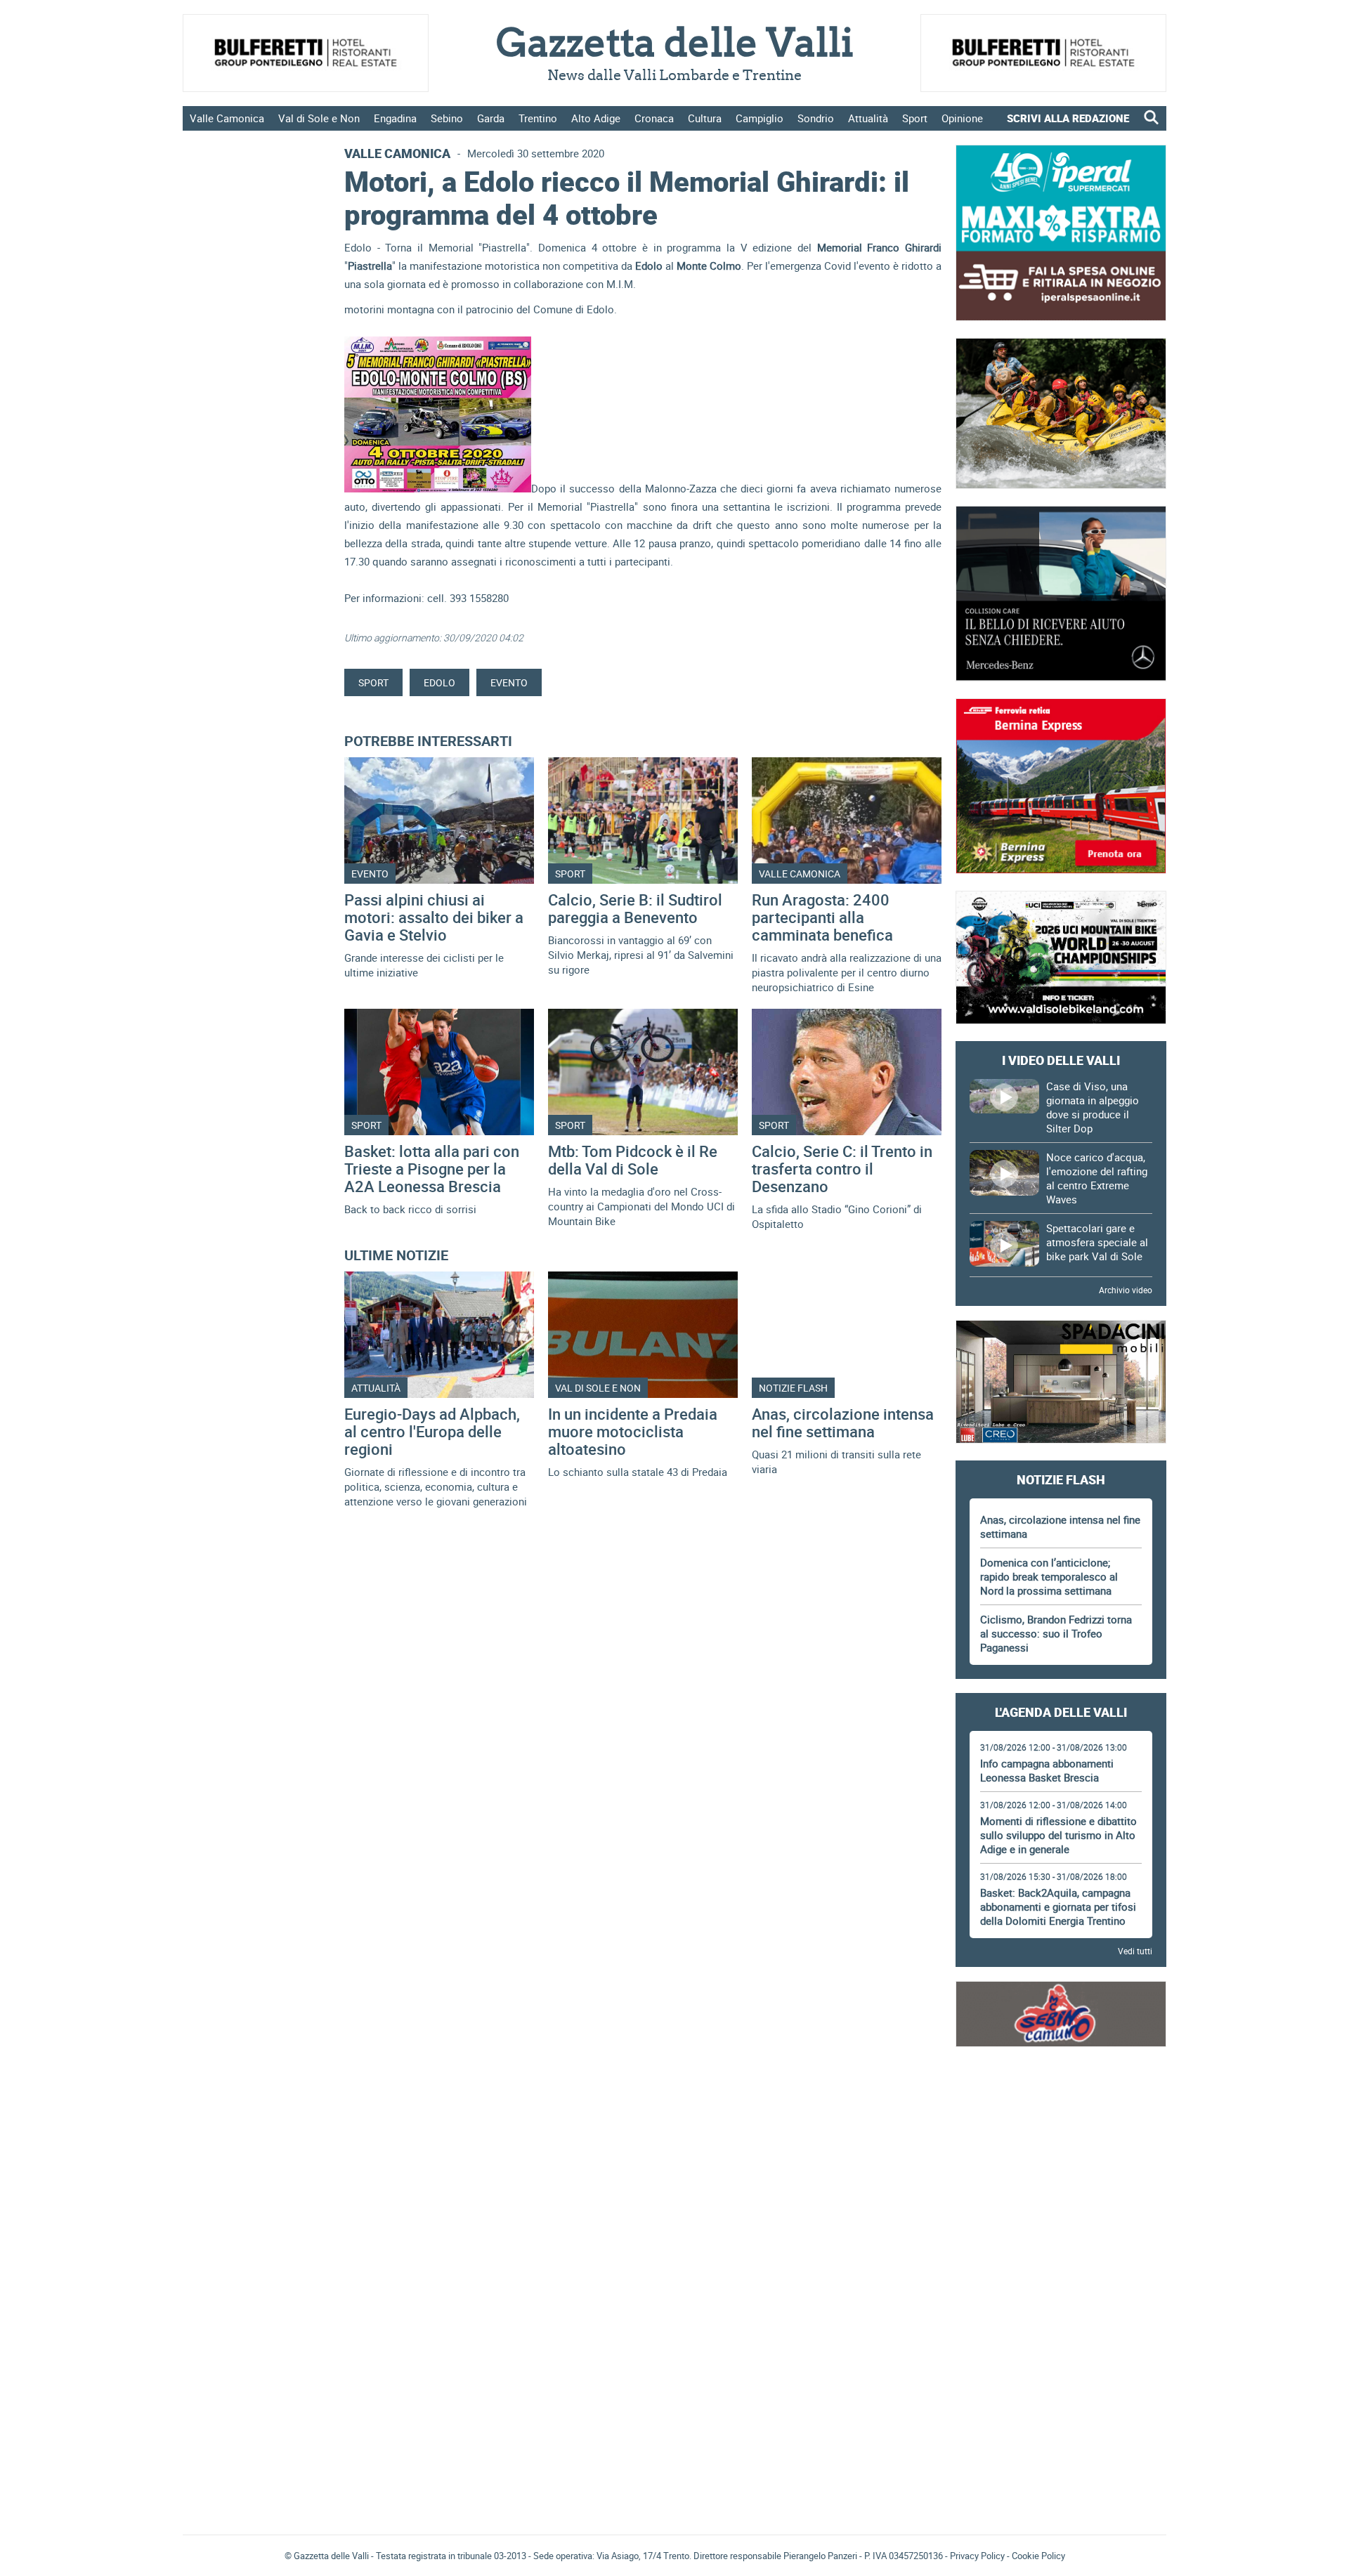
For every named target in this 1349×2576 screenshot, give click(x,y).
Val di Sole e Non (319, 118)
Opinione (962, 118)
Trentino (538, 118)
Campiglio (760, 118)
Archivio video (1126, 1290)
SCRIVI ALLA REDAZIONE (1068, 118)
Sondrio (816, 118)
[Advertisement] (1061, 2103)
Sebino (447, 118)
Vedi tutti (1135, 1951)
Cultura (705, 118)
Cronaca (654, 118)
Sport (915, 118)
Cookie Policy (1038, 2556)
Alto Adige (596, 118)
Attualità (868, 118)
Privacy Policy (977, 2556)
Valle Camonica (227, 118)
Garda (491, 118)
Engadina (395, 118)
